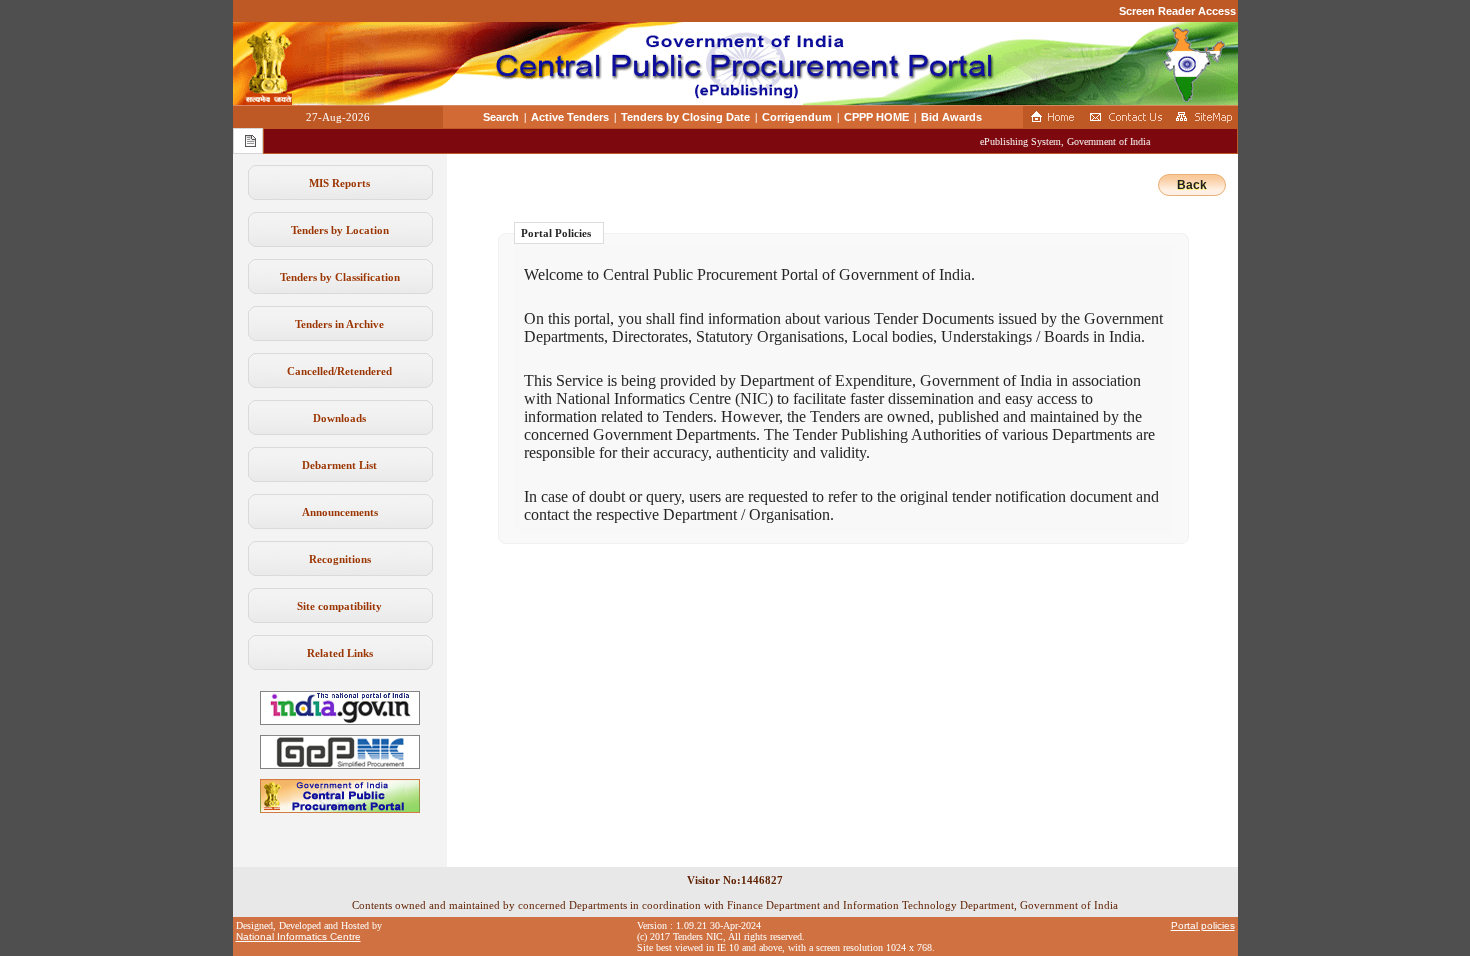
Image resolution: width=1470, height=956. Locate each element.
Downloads (339, 418)
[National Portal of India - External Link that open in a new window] (340, 721)
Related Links (340, 653)
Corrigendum (797, 117)
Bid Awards (951, 117)
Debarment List (339, 465)
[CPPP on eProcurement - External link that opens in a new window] (340, 809)
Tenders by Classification (340, 277)
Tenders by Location (340, 230)
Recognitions (340, 559)
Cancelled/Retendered (339, 371)
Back (1192, 185)
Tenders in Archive (339, 324)
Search (501, 117)
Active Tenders (570, 117)
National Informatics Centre (298, 936)
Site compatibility (339, 606)
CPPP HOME (876, 117)
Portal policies (1203, 925)
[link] (340, 765)
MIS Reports (339, 183)
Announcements (340, 512)
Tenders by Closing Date (685, 117)
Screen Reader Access (1177, 11)
